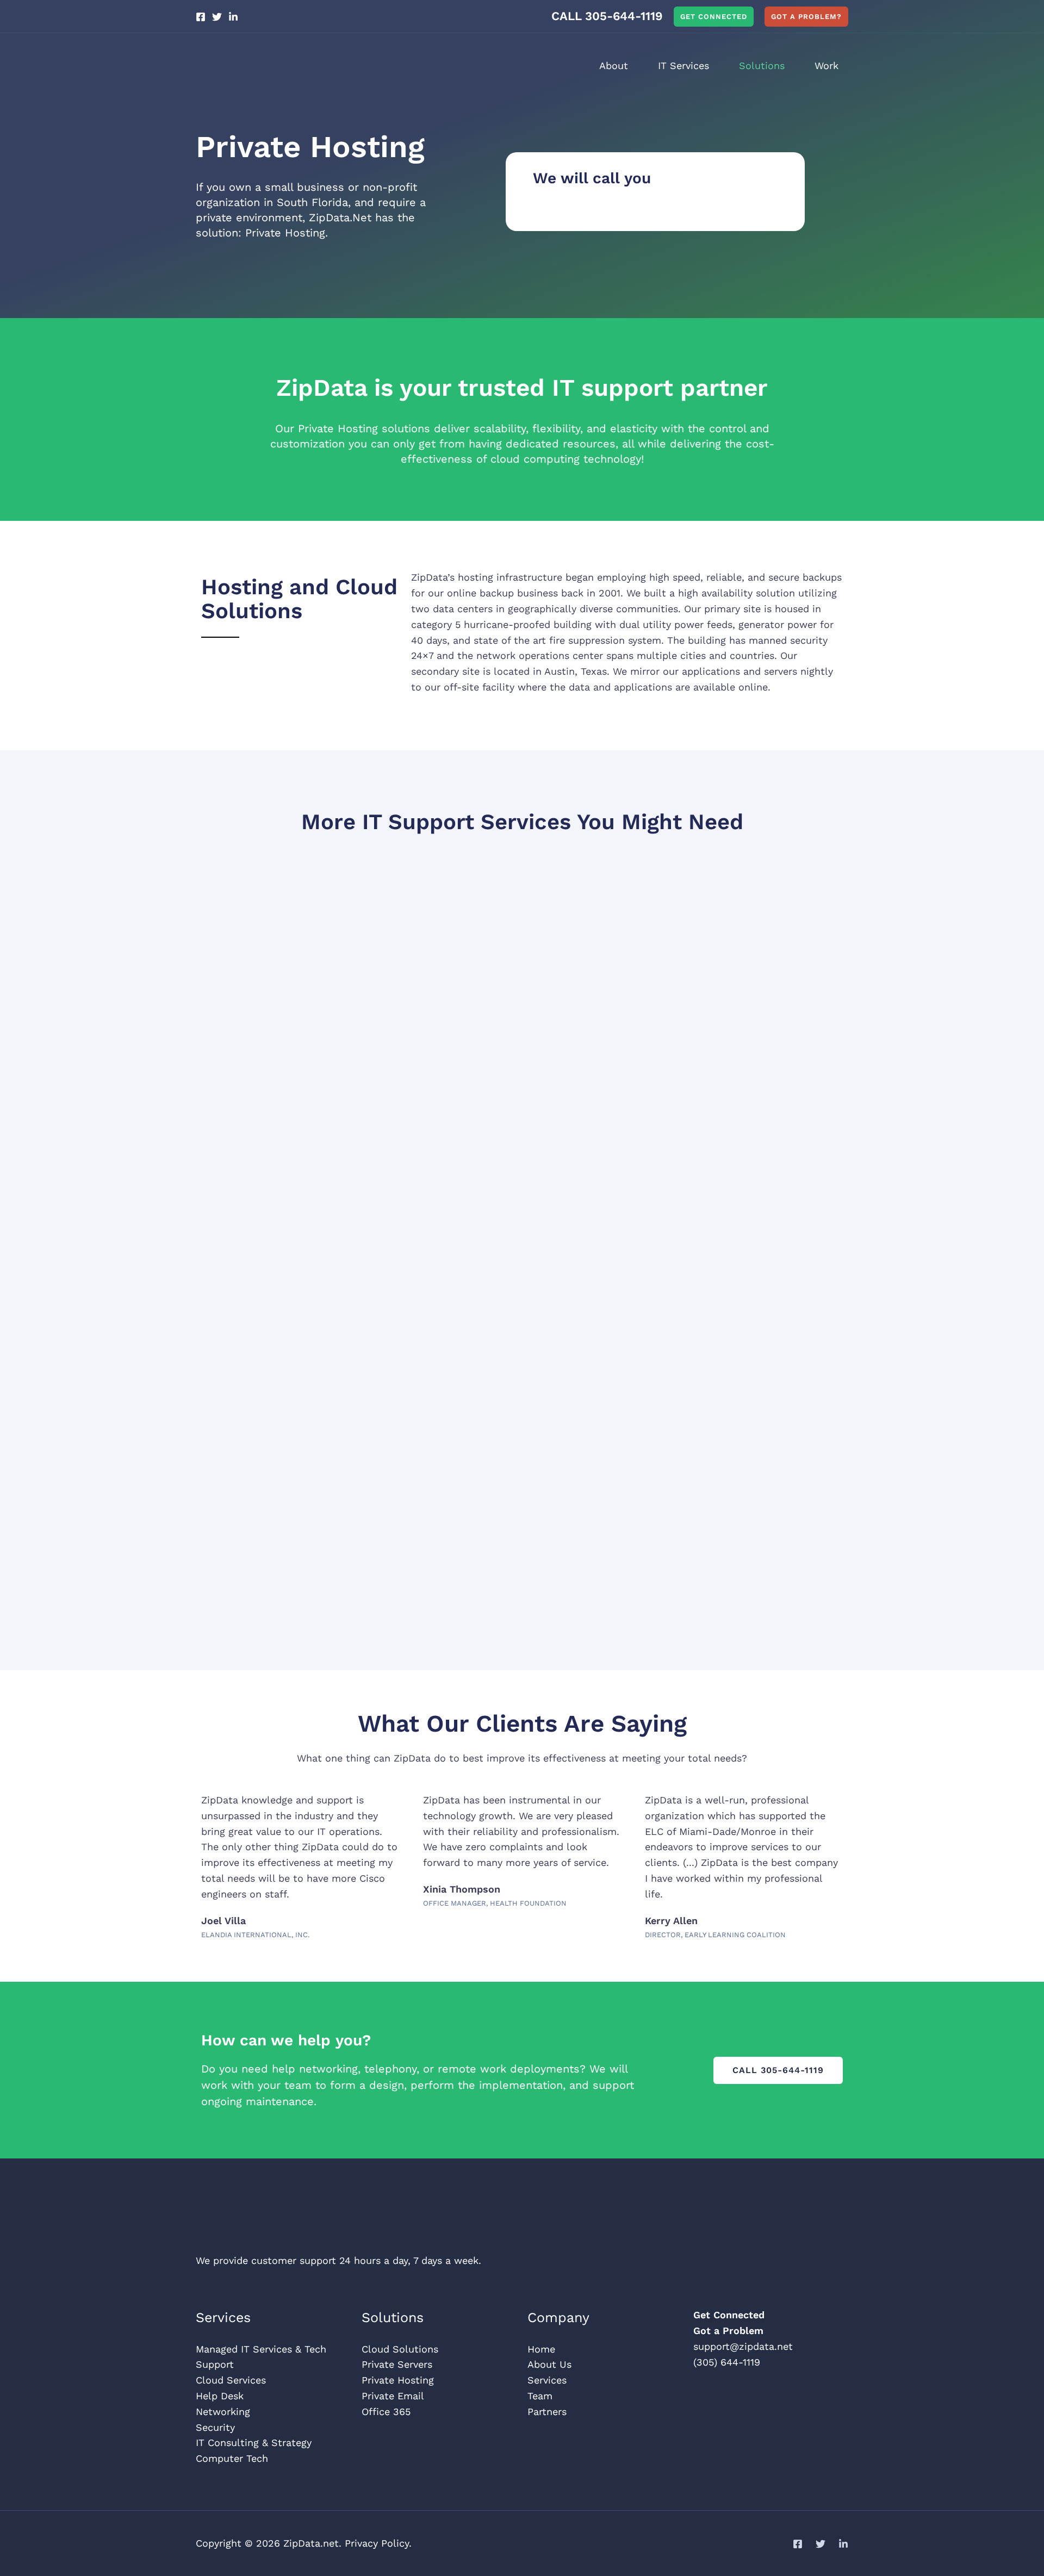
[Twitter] (217, 17)
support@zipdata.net (743, 2346)
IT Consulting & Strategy (254, 2443)
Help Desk (220, 2396)
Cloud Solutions (400, 2349)
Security (215, 2427)
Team (540, 2396)
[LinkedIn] (233, 17)
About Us (549, 2364)
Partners (547, 2412)
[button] (714, 17)
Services (547, 2380)
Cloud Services (231, 2380)
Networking (223, 2412)
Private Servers (397, 2364)
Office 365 (386, 2412)
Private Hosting (398, 2380)
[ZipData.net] (264, 65)
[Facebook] (201, 17)
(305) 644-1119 (727, 2362)
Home (541, 2349)
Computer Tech (232, 2458)
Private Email (393, 2396)
